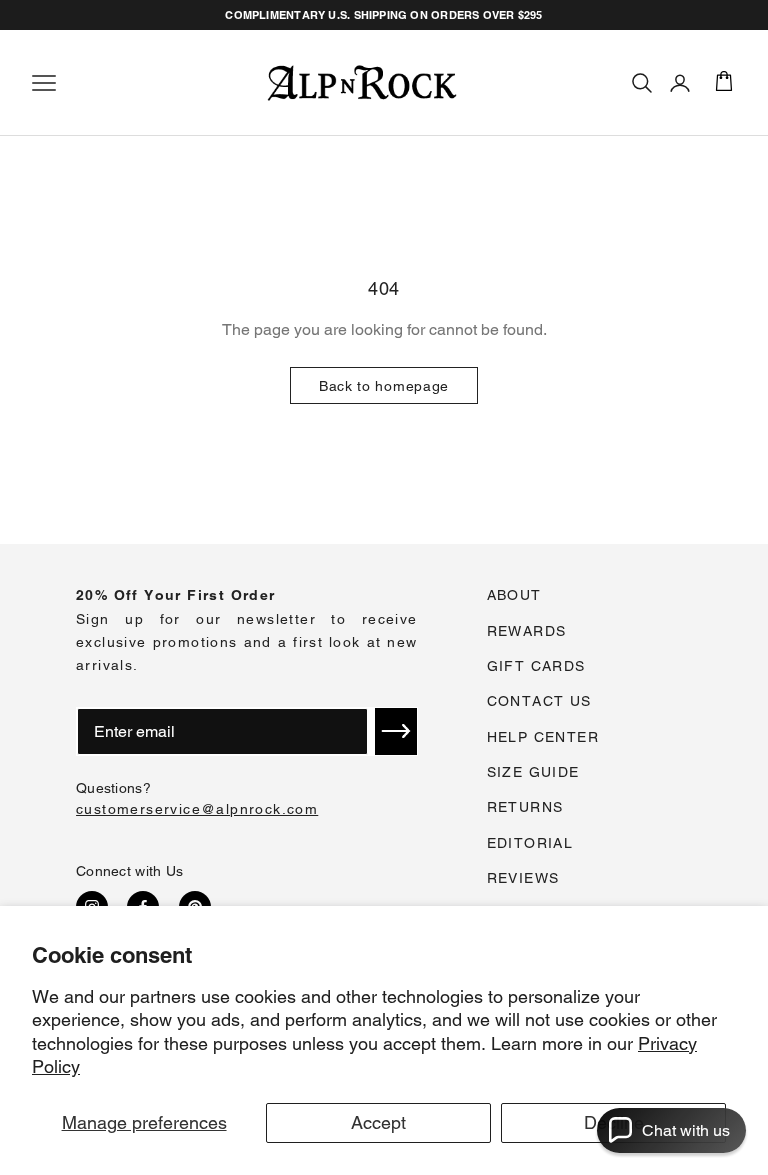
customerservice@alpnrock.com (197, 809)
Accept (378, 1122)
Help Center (543, 737)
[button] (396, 731)
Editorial (530, 843)
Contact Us (539, 701)
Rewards (527, 631)
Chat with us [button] (686, 1130)
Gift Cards (536, 666)
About (514, 595)
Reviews (523, 878)
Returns (525, 807)
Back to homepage (384, 386)
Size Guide (533, 772)
